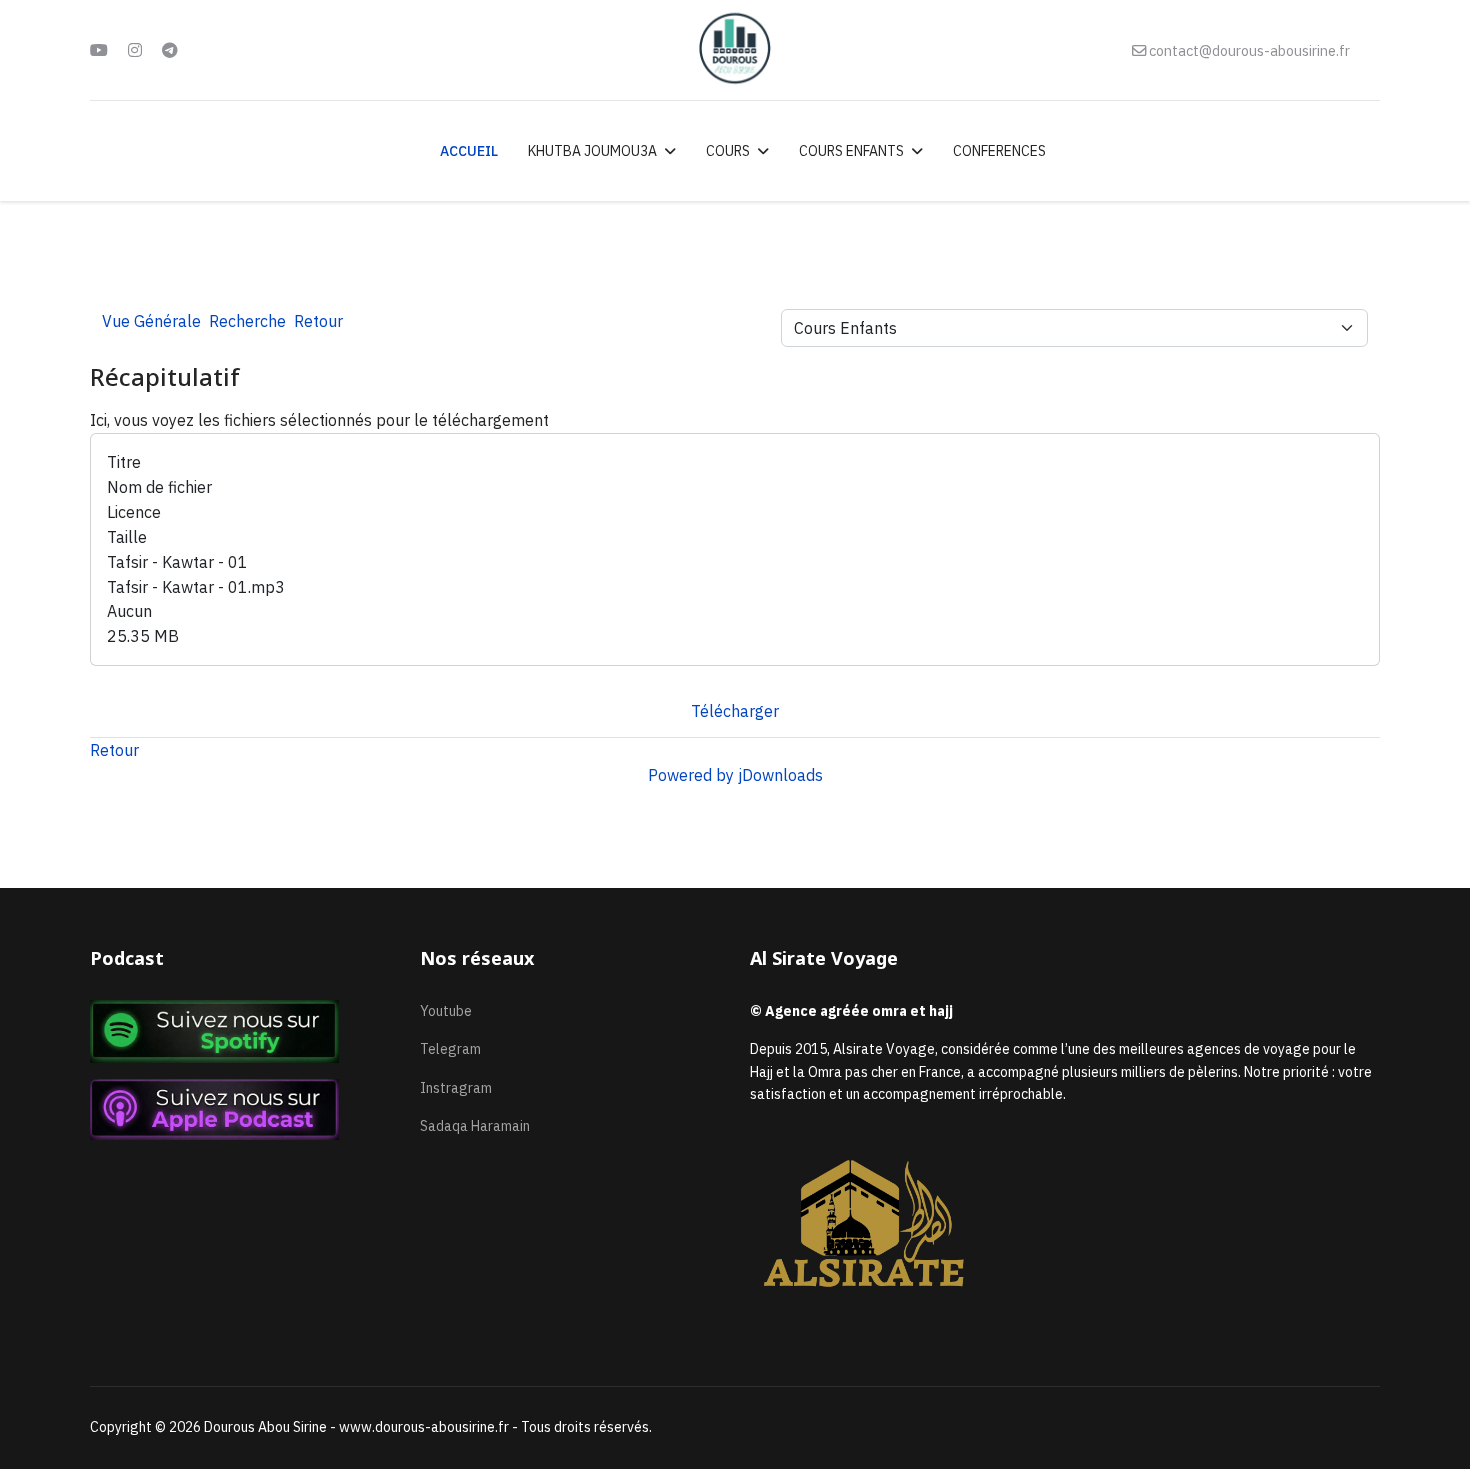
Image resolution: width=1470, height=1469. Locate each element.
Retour (114, 750)
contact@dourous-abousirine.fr (1249, 50)
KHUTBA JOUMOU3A (592, 151)
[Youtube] (99, 50)
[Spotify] (240, 1031)
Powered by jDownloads (735, 775)
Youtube (446, 1011)
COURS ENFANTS (851, 151)
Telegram (450, 1049)
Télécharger (735, 711)
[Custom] (170, 50)
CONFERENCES (999, 151)
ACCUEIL (469, 151)
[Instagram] (135, 50)
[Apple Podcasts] (240, 1109)
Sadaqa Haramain (475, 1126)
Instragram (456, 1088)
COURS (728, 151)
